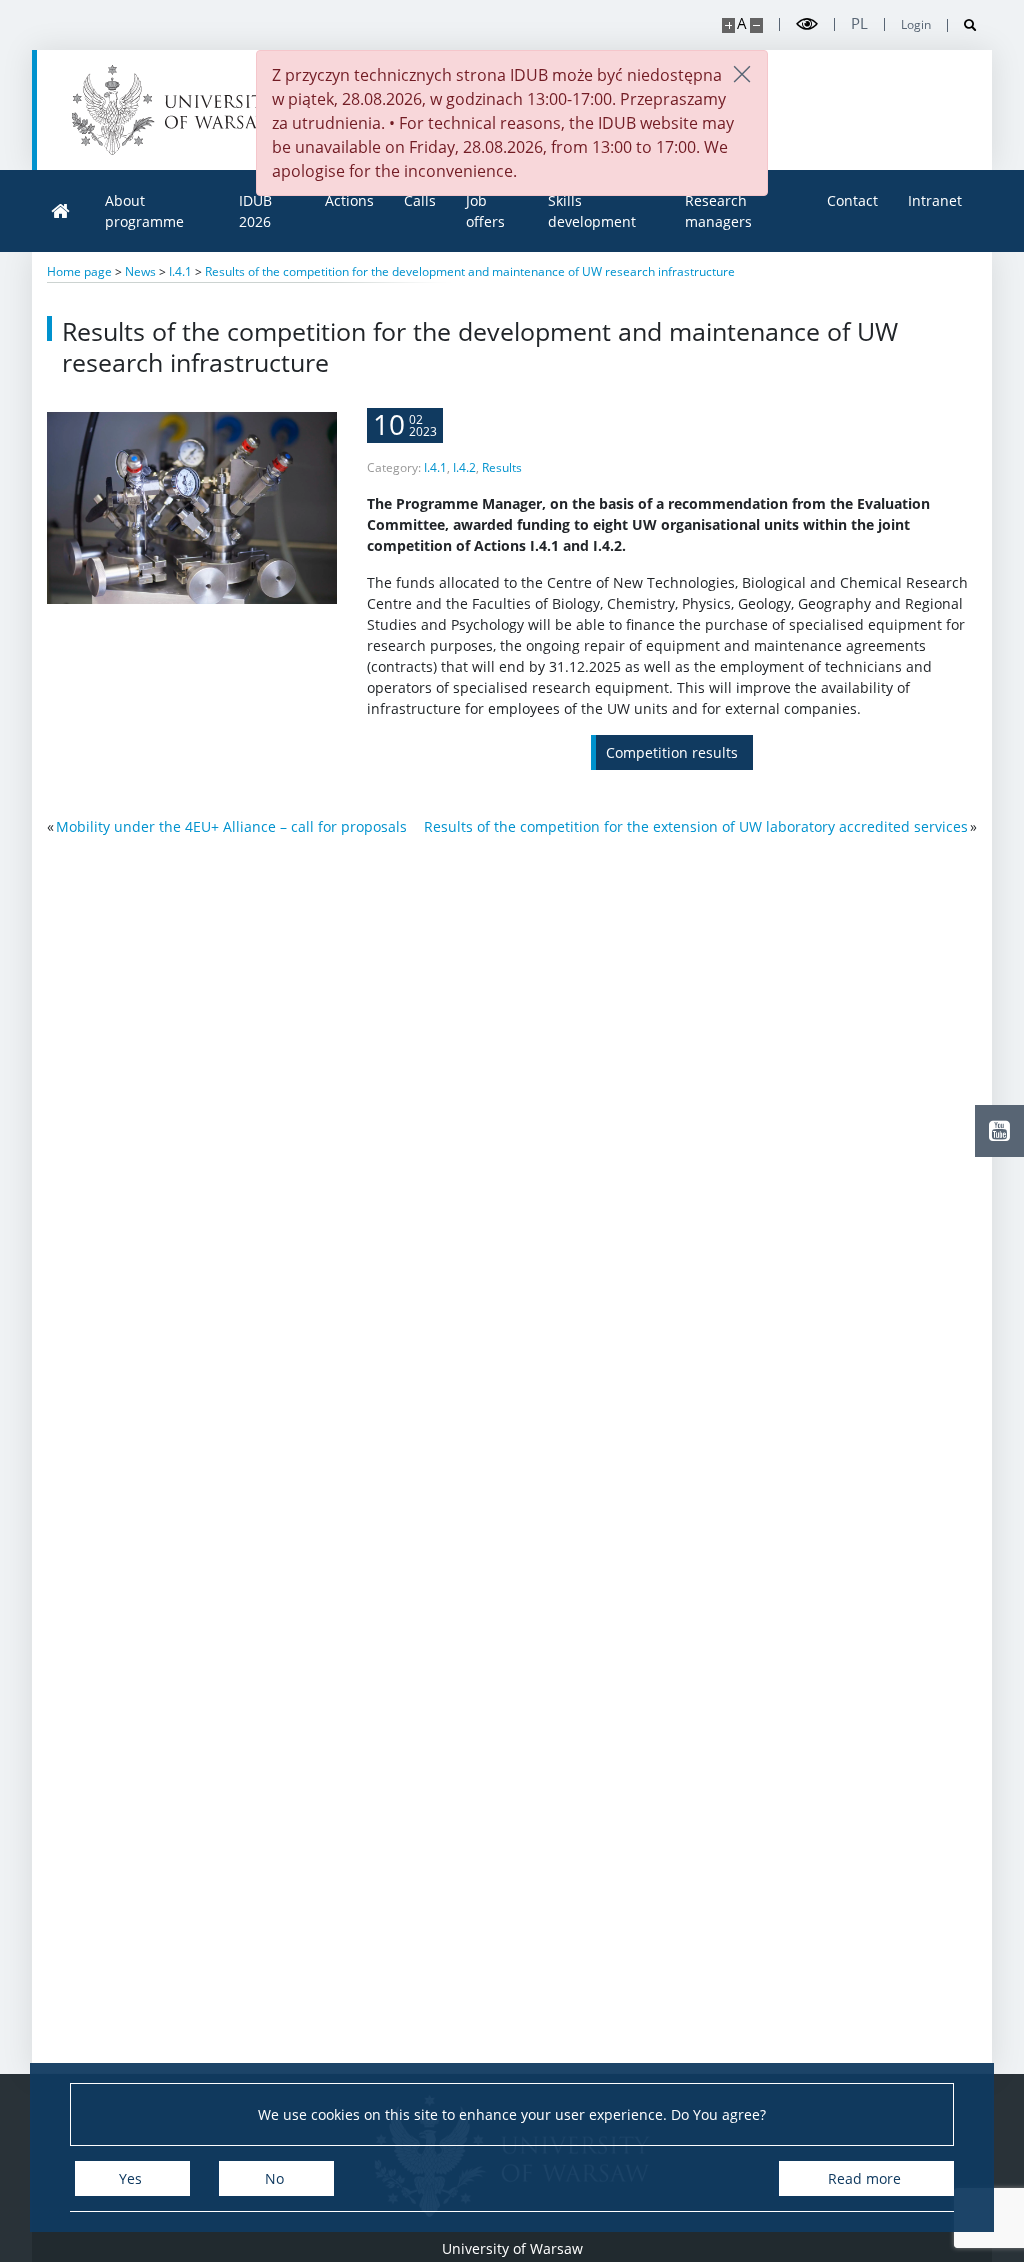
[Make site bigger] (728, 25)
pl (859, 23)
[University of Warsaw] (177, 110)
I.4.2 (464, 467)
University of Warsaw (512, 2248)
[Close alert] (742, 75)
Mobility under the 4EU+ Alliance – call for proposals (231, 826)
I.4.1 (435, 467)
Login (916, 25)
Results (502, 467)
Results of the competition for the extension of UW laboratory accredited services (696, 826)
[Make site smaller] (756, 25)
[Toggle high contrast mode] (807, 24)
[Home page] (61, 211)
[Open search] (962, 25)
